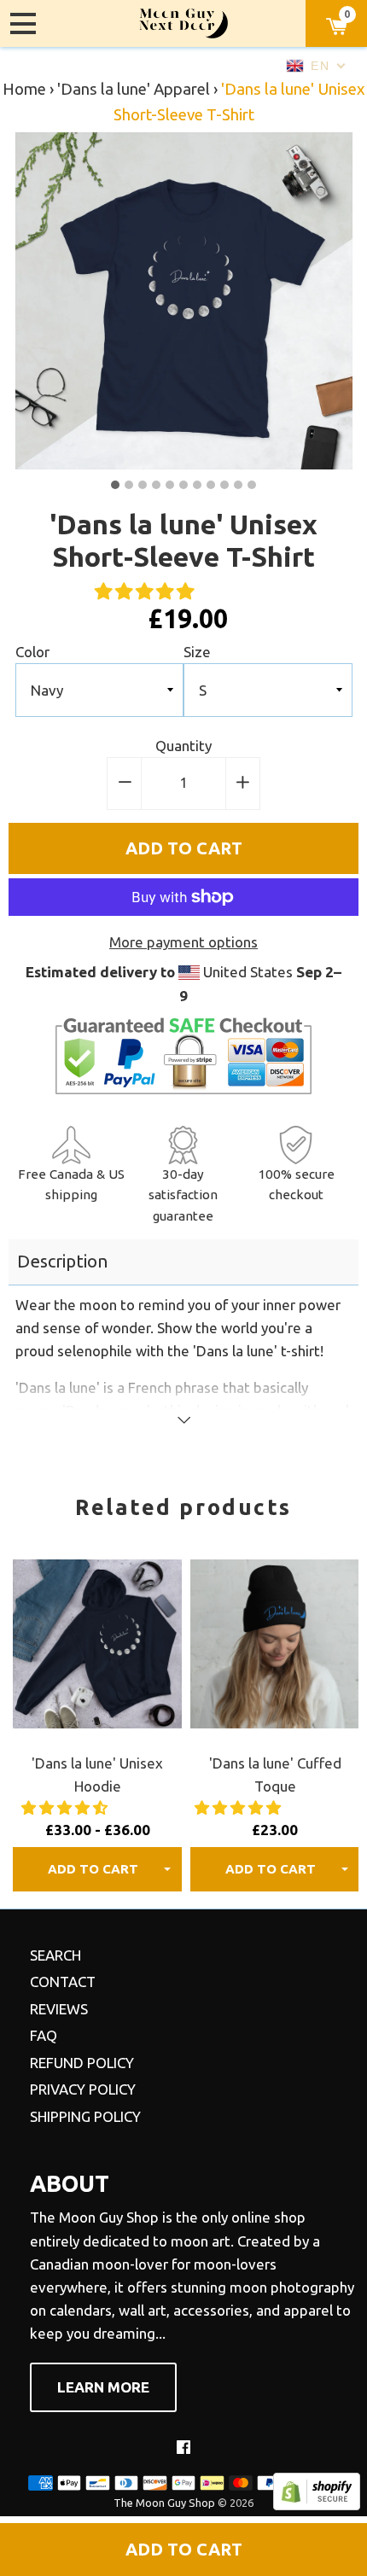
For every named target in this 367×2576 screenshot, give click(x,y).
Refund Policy (82, 2063)
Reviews (59, 2009)
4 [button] (156, 485)
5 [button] (170, 485)
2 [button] (129, 485)
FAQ (44, 2035)
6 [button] (183, 485)
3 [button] (143, 485)
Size (197, 652)
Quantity (183, 746)
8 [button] (211, 485)
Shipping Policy (85, 2116)
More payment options (183, 942)
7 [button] (197, 485)
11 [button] (252, 485)
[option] (184, 301)
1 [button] (115, 485)
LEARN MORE (103, 2387)
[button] (146, 591)
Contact (63, 1982)
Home (24, 89)
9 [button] (224, 485)
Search (55, 1955)
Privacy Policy (83, 2089)
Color (32, 652)
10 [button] (238, 485)
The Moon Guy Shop (164, 2503)
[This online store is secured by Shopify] (317, 2505)
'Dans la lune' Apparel (134, 89)
